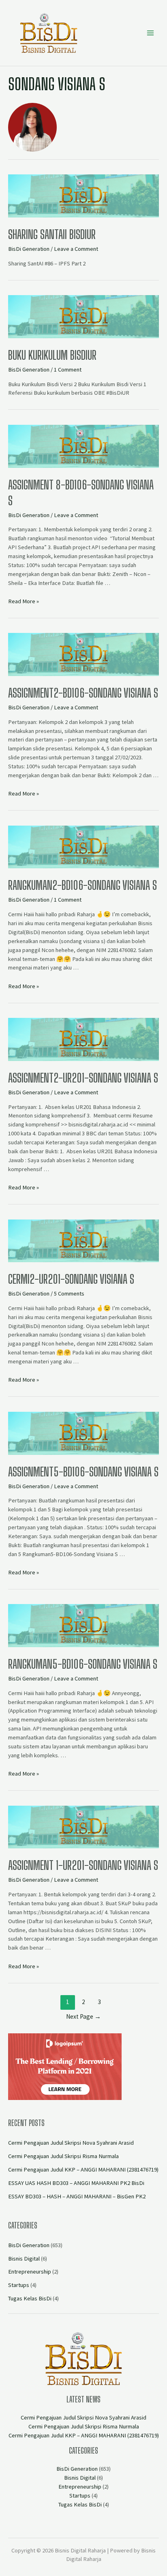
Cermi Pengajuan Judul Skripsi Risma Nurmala (63, 2156)
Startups (19, 2285)
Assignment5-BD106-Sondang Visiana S (83, 1472)
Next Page (83, 2016)
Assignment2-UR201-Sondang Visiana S (83, 1078)
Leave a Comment (76, 249)
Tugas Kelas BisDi (30, 2298)
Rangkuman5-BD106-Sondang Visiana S (83, 1664)
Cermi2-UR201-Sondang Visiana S (71, 1279)
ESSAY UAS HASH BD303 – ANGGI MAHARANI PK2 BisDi (76, 2183)
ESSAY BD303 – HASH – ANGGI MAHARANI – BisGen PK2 (77, 2196)
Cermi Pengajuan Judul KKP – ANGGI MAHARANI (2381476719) (83, 2169)
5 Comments (69, 1293)
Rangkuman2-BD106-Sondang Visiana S (82, 885)
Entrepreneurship (30, 2272)
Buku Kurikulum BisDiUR (52, 355)
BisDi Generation (29, 249)
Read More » (24, 601)
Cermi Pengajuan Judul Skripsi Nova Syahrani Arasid (71, 2143)
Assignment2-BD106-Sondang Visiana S (83, 693)
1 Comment (68, 370)
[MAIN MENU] (150, 33)
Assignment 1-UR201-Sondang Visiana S (83, 1865)
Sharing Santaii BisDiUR (52, 234)
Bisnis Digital (24, 2259)
